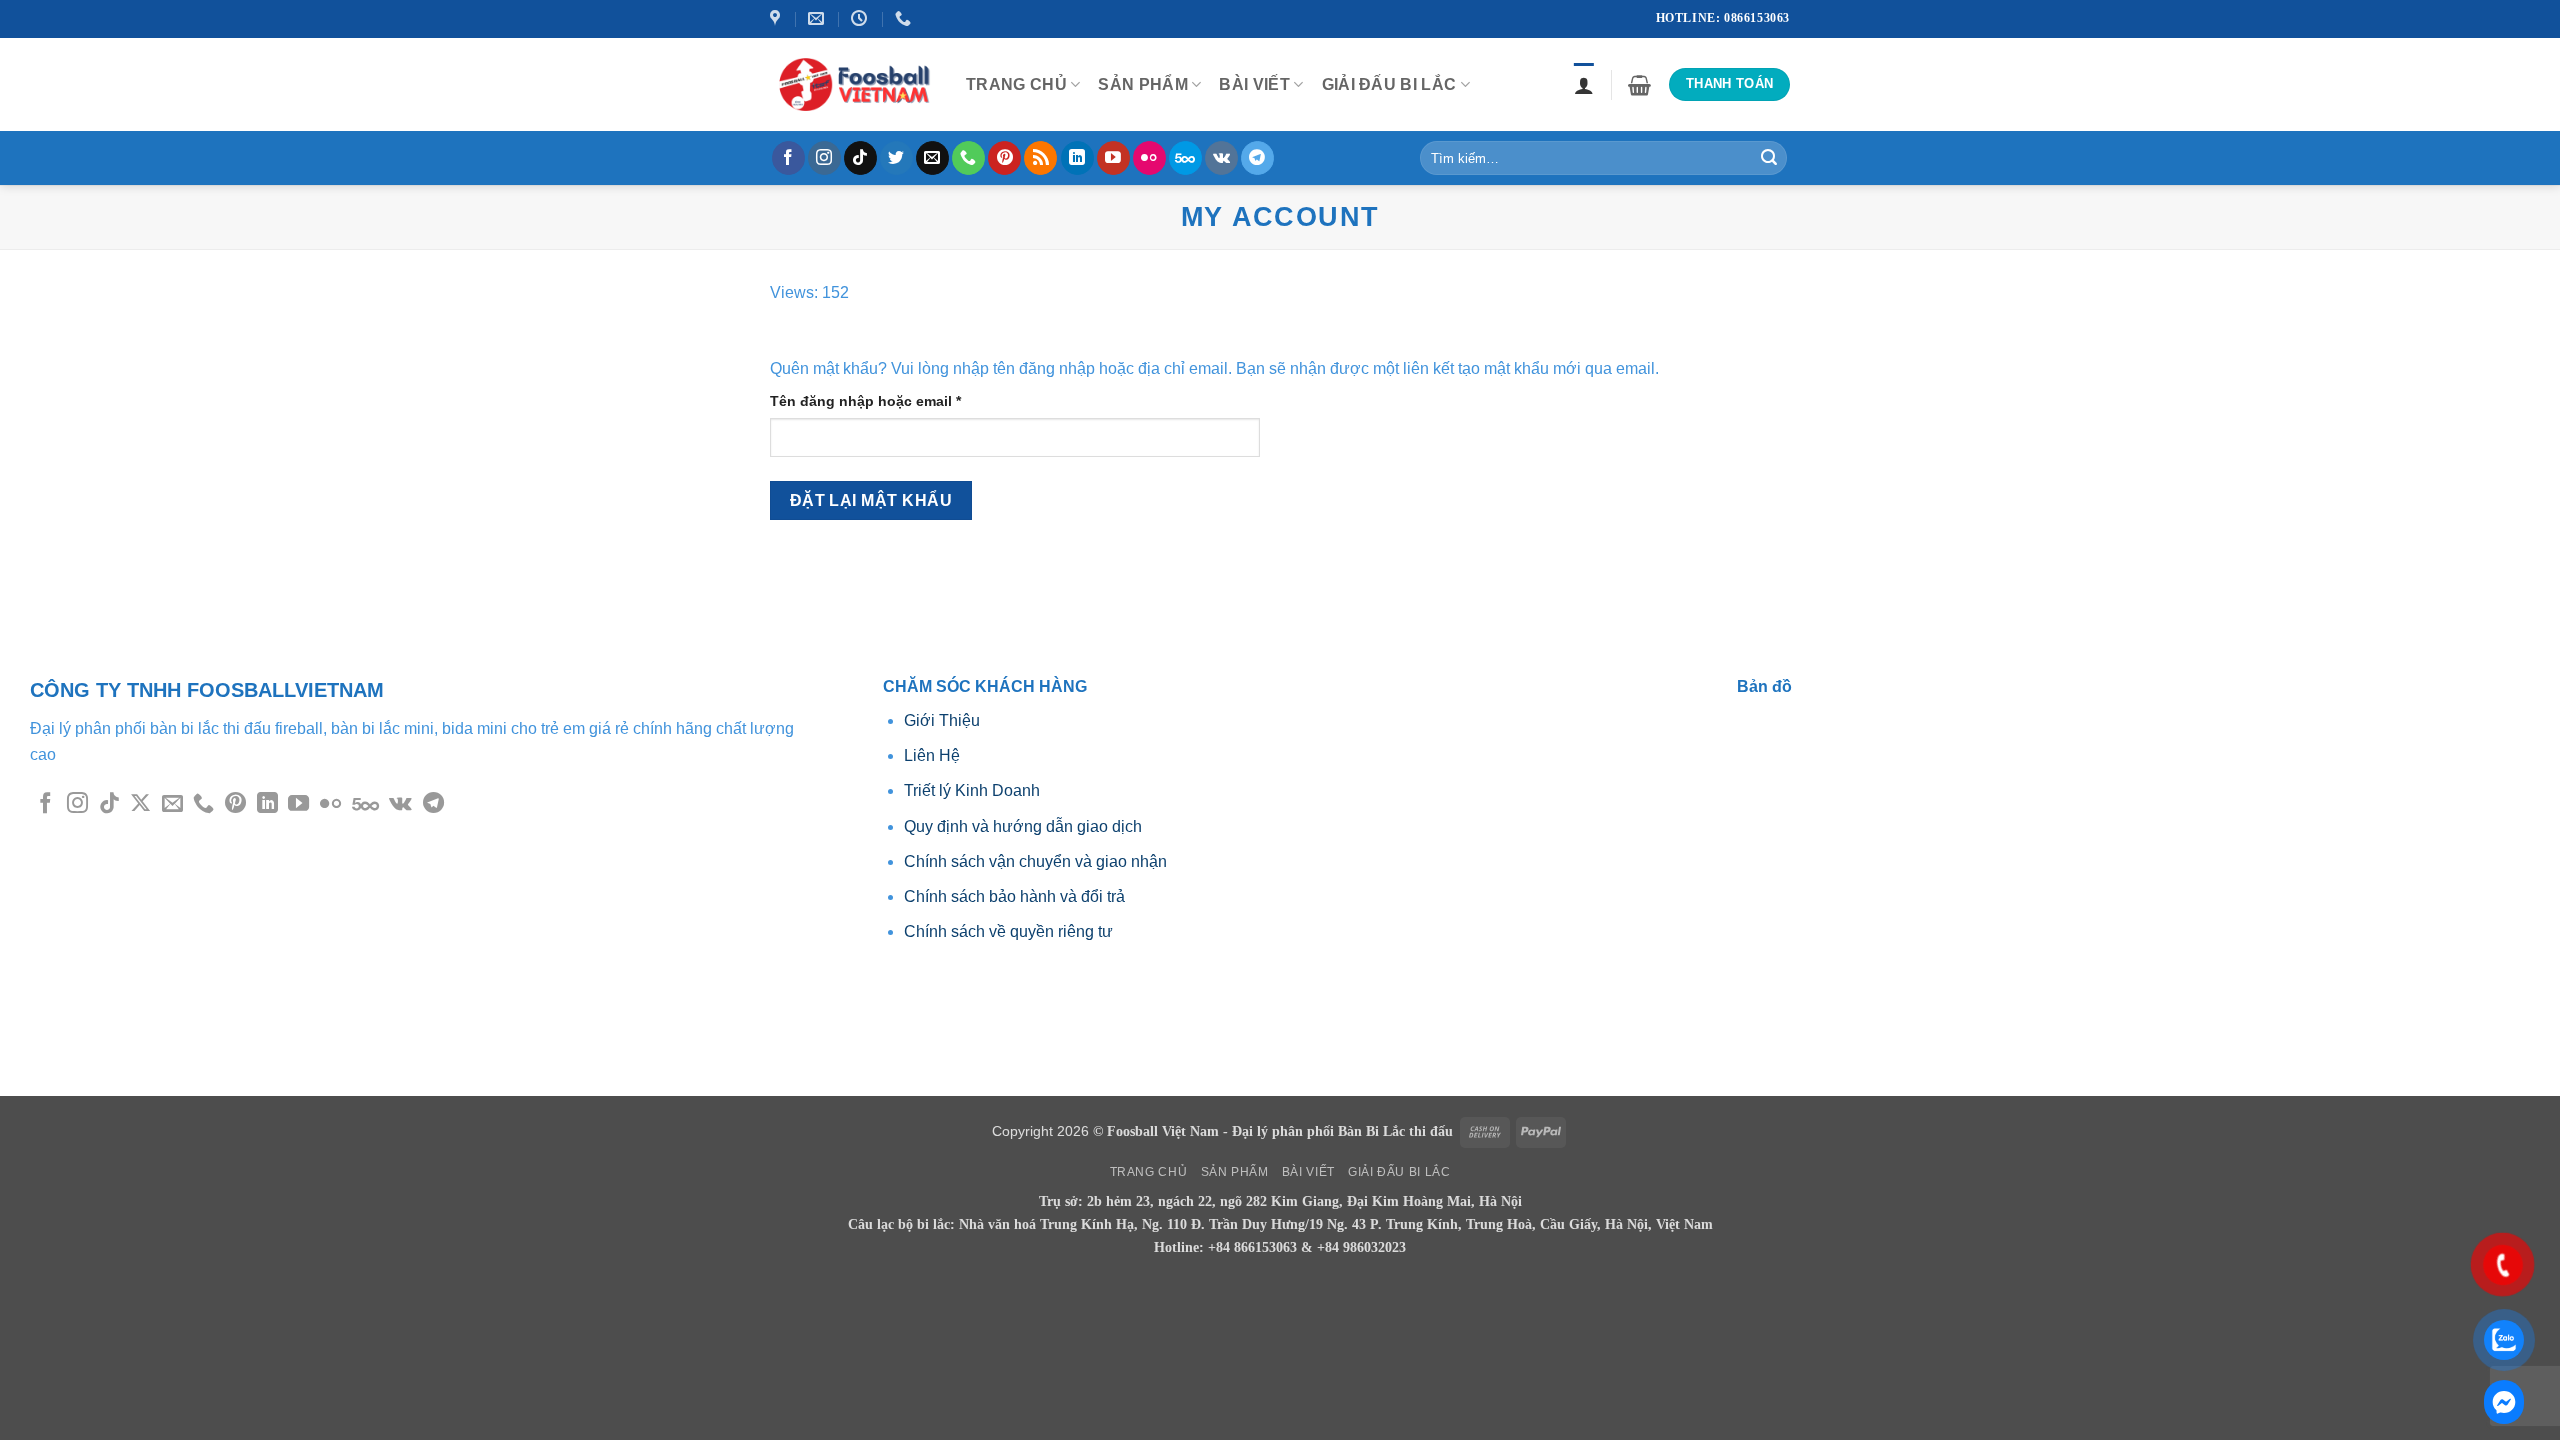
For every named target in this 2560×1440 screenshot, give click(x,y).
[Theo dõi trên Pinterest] (1004, 158)
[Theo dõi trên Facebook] (788, 158)
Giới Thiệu (944, 720)
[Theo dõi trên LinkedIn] (1077, 158)
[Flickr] (1149, 158)
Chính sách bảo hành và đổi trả (1014, 896)
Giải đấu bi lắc (1389, 84)
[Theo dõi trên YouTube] (1113, 158)
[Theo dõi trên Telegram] (1257, 158)
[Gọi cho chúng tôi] (968, 158)
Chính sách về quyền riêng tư (1008, 931)
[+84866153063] (905, 18)
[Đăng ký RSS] (1040, 158)
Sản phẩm (1143, 84)
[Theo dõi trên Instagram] (824, 158)
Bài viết (1254, 84)
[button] (1639, 85)
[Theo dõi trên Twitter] (896, 158)
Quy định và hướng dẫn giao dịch (1023, 826)
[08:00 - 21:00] (861, 18)
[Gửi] (1769, 158)
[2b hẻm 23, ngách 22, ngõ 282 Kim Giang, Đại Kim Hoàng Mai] (777, 18)
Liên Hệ (932, 755)
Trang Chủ (1016, 84)
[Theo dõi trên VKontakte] (1221, 158)
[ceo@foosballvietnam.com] (818, 18)
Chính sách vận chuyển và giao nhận (1035, 861)
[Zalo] (2504, 1402)
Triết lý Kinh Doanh (972, 790)
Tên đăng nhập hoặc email (882, 402)
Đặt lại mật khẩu (871, 500)
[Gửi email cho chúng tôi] (932, 158)
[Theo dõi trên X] (140, 804)
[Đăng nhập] (1584, 85)
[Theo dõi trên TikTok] (860, 158)
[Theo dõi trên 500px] (1185, 158)
